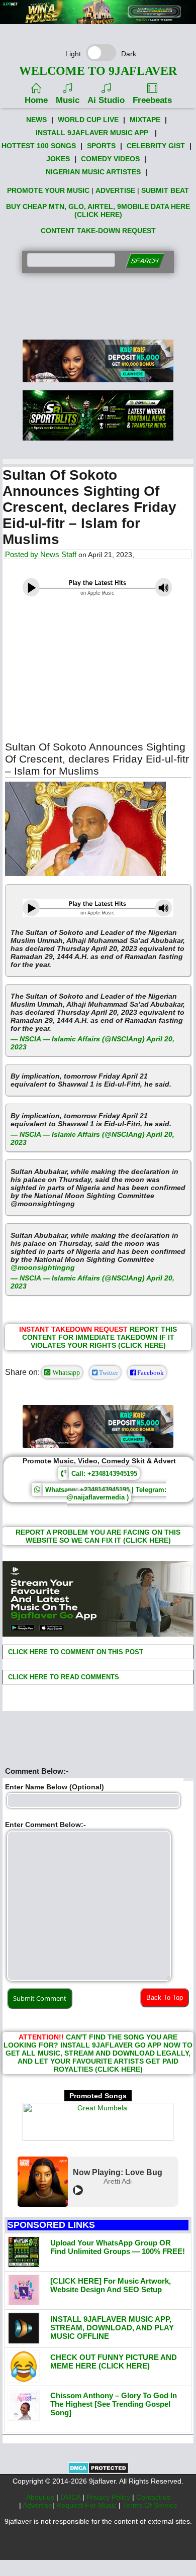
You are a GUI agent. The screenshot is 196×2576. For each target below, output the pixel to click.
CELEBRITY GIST (156, 146)
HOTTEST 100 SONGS (39, 146)
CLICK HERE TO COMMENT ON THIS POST (75, 1652)
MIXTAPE (145, 120)
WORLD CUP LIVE (88, 120)
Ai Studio (106, 100)
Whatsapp (65, 1372)
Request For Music (87, 2505)
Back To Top (165, 1998)
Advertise (37, 2505)
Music (68, 100)
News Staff (58, 554)
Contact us (153, 2497)
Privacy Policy (109, 2497)
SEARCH (144, 261)
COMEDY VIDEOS (110, 159)
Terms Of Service (150, 2505)
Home (36, 100)
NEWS (36, 120)
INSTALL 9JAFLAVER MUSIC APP (92, 133)
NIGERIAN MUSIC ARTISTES (93, 172)
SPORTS (101, 146)
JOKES (58, 159)
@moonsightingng (43, 1267)
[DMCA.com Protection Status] (98, 2472)
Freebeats (152, 100)
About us (41, 2497)
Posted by (23, 554)
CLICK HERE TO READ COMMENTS (63, 1677)
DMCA (71, 2497)
